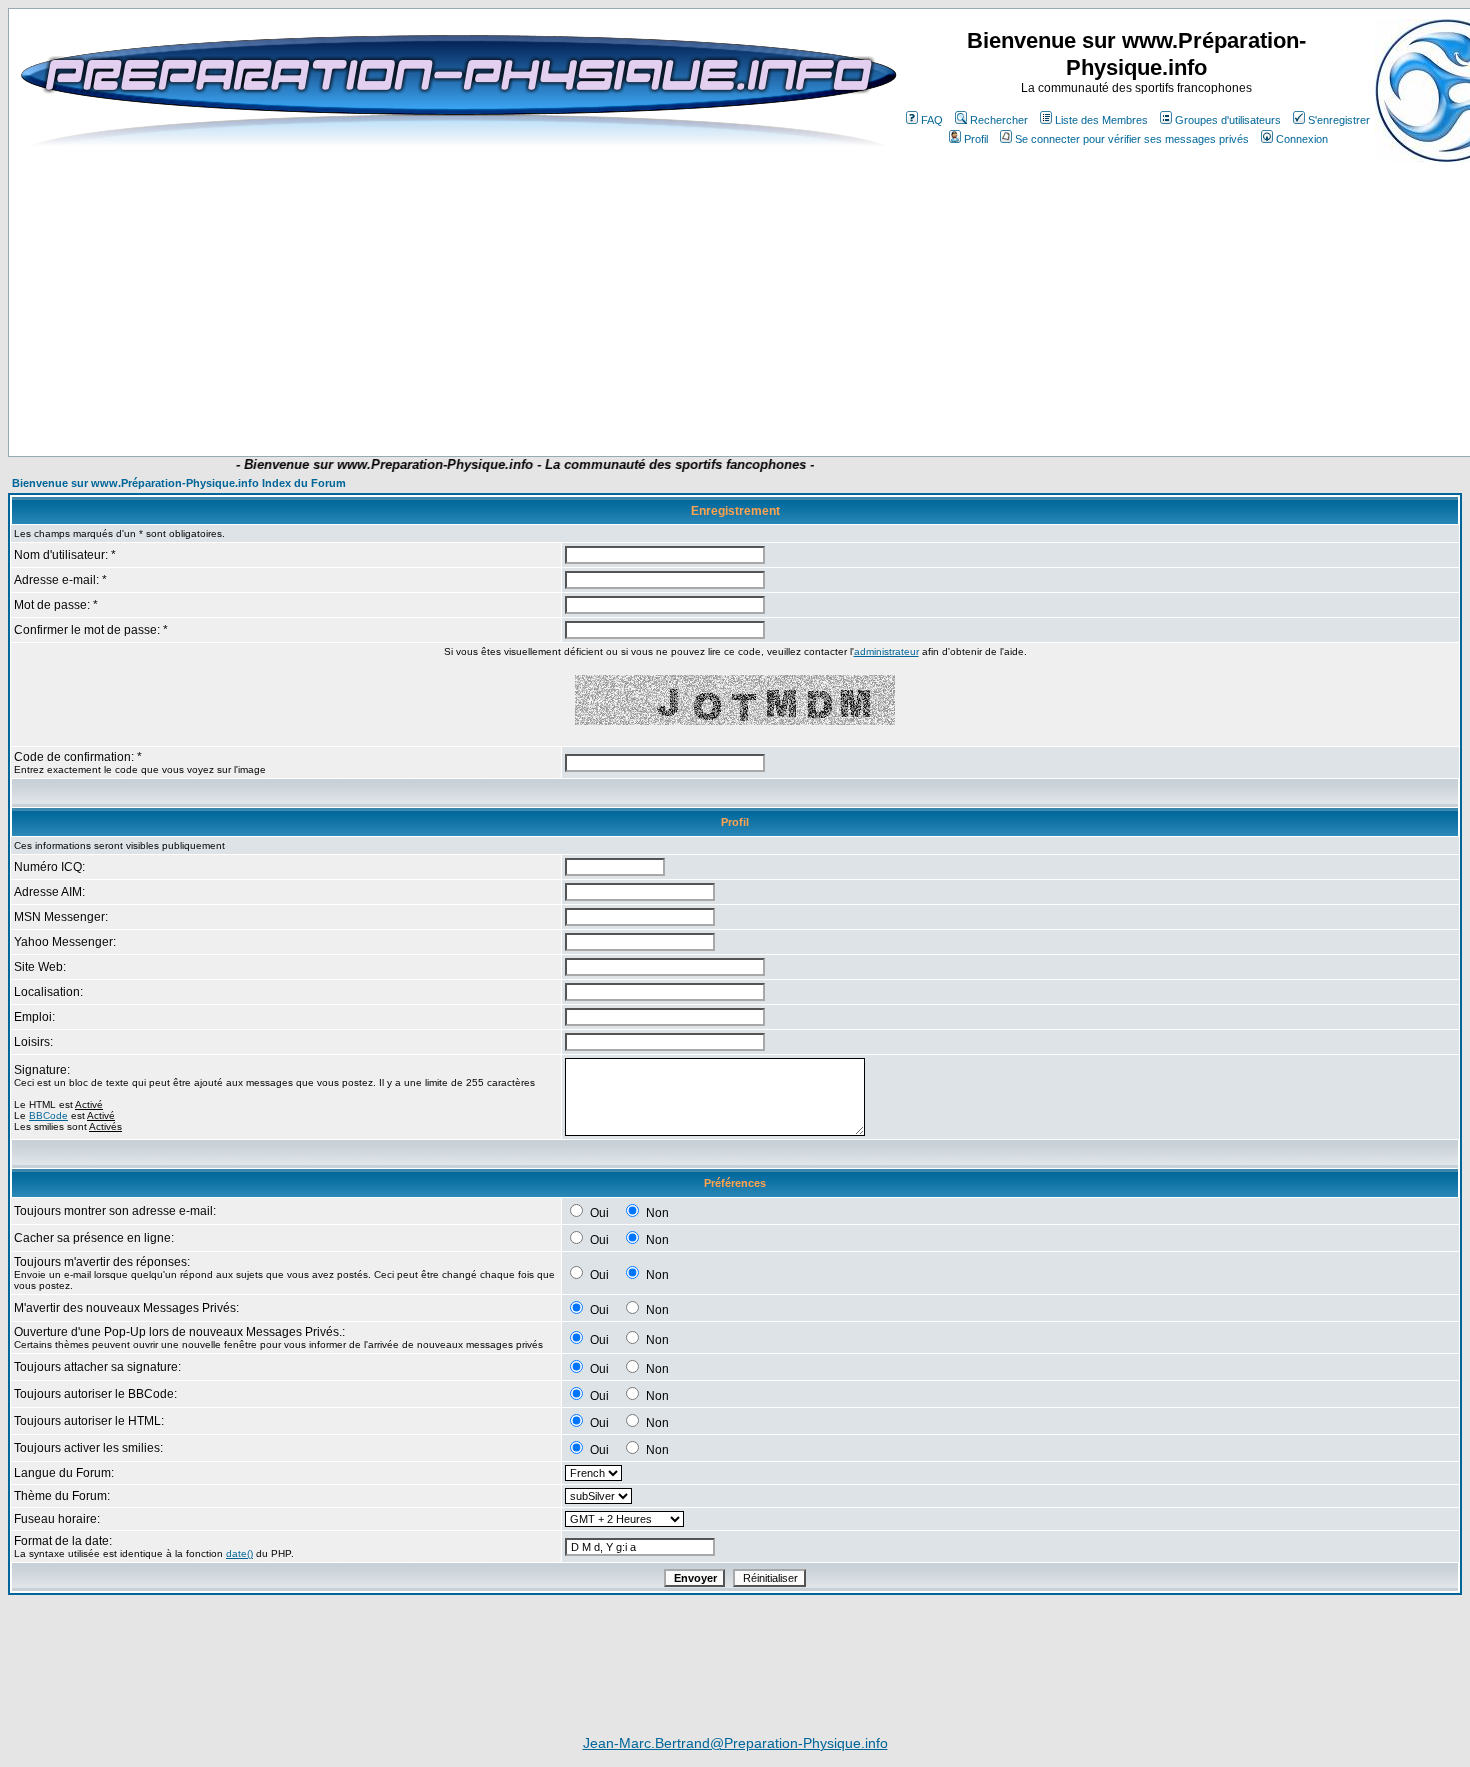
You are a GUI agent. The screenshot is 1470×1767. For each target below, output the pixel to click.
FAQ (932, 120)
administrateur (886, 651)
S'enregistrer (1339, 120)
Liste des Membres (1101, 120)
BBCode (48, 1115)
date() (239, 1553)
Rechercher (999, 120)
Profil (976, 139)
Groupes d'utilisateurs (1228, 120)
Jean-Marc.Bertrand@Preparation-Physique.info (735, 1743)
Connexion (1302, 139)
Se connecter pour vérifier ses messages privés (1132, 139)
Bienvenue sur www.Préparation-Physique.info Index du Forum (179, 483)
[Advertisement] (417, 397)
